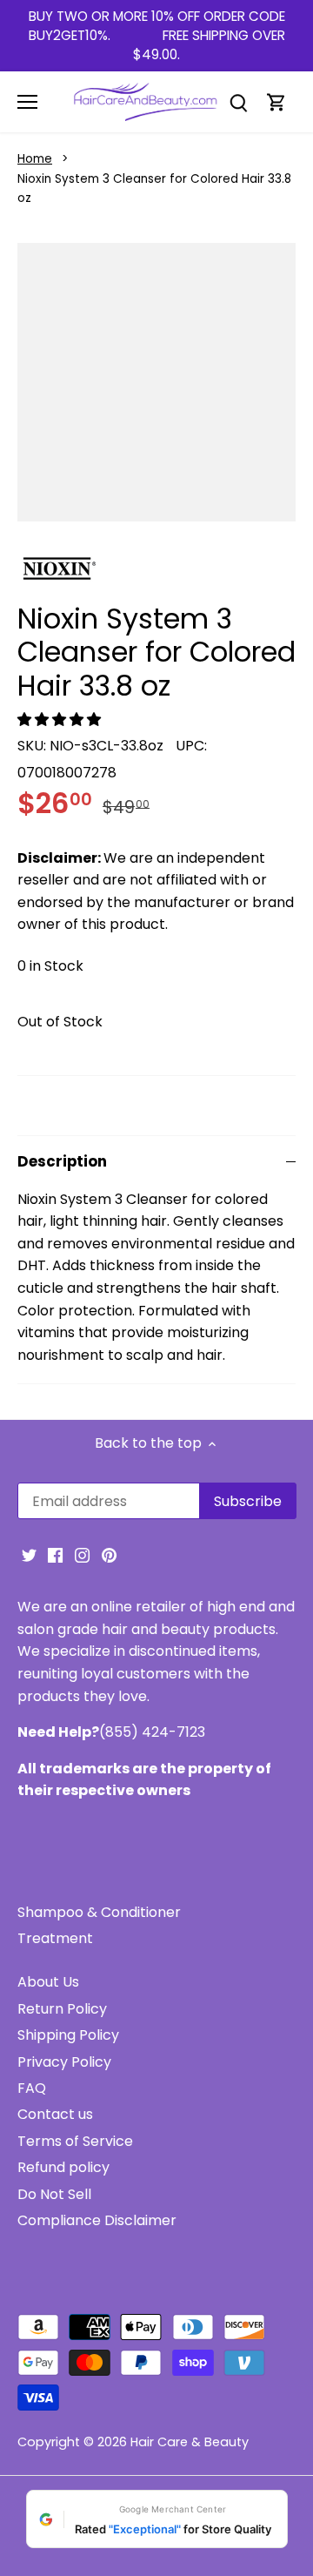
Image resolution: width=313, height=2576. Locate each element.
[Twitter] (29, 1555)
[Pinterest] (109, 1555)
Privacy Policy (64, 2062)
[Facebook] (55, 1555)
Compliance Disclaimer (97, 2220)
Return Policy (62, 2009)
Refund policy (63, 2167)
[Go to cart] (276, 102)
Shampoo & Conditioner (99, 1912)
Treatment (55, 1938)
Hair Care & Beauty (190, 2442)
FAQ (32, 2088)
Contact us (55, 2114)
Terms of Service (75, 2141)
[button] (61, 720)
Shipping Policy (68, 2035)
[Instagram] (82, 1555)
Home (35, 159)
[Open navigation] (27, 102)
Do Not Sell (54, 2194)
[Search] (238, 102)
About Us (48, 1982)
